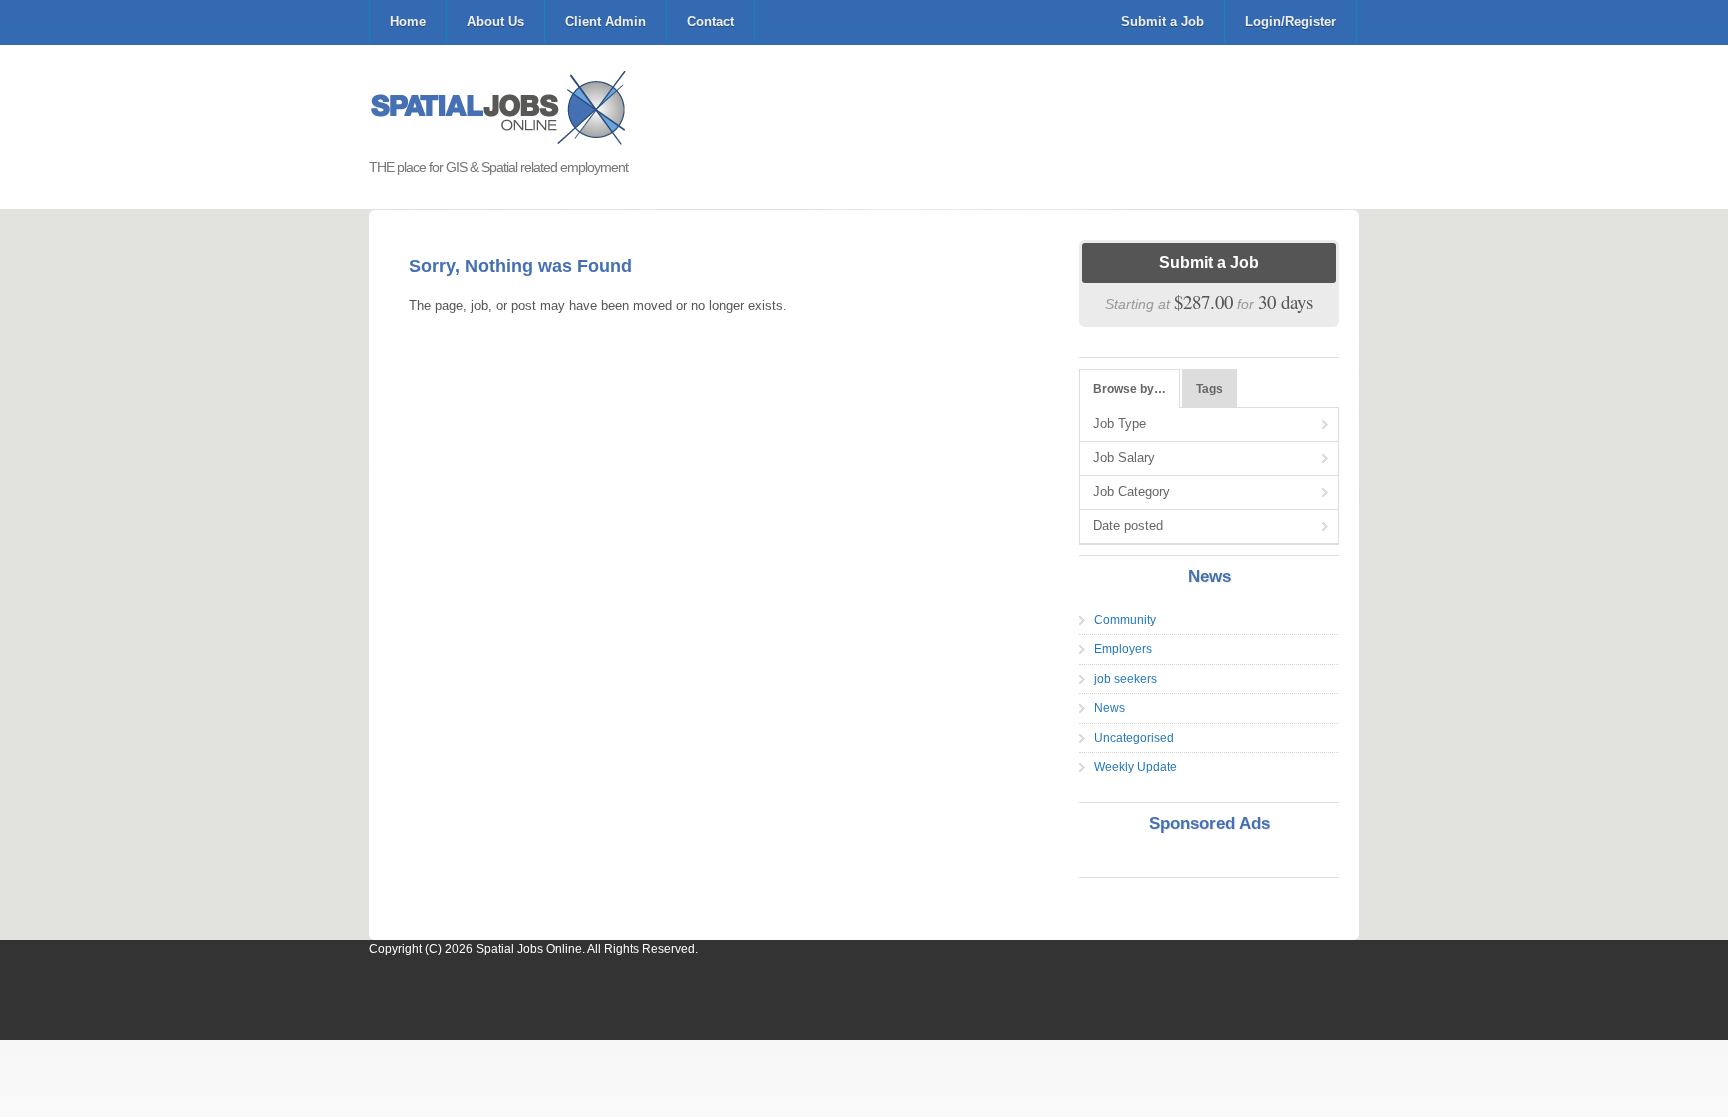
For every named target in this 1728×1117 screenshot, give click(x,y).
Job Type (1119, 423)
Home (408, 21)
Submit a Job (1162, 21)
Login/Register (1290, 21)
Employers (1123, 649)
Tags (1209, 389)
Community (1125, 620)
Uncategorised (1134, 738)
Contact (710, 21)
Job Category (1131, 491)
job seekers (1125, 679)
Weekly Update (1135, 767)
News (1109, 708)
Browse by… (1129, 389)
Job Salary (1124, 457)
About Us (495, 21)
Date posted (1128, 525)
